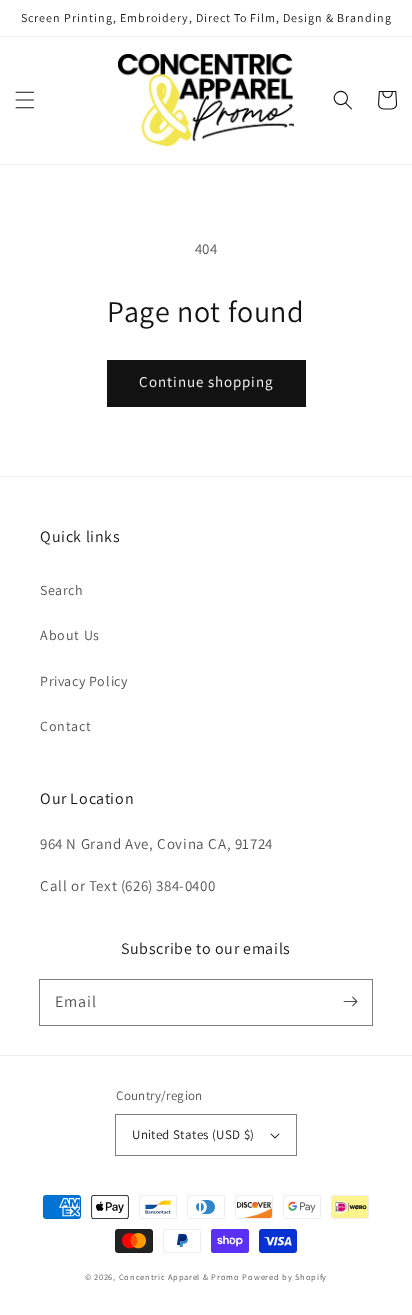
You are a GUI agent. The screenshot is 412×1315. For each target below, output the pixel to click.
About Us (70, 635)
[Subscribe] (350, 1002)
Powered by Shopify (284, 1276)
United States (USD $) (193, 1134)
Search (62, 590)
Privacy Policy (83, 681)
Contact (65, 726)
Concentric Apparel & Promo (179, 1276)
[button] (25, 100)
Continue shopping (206, 381)
